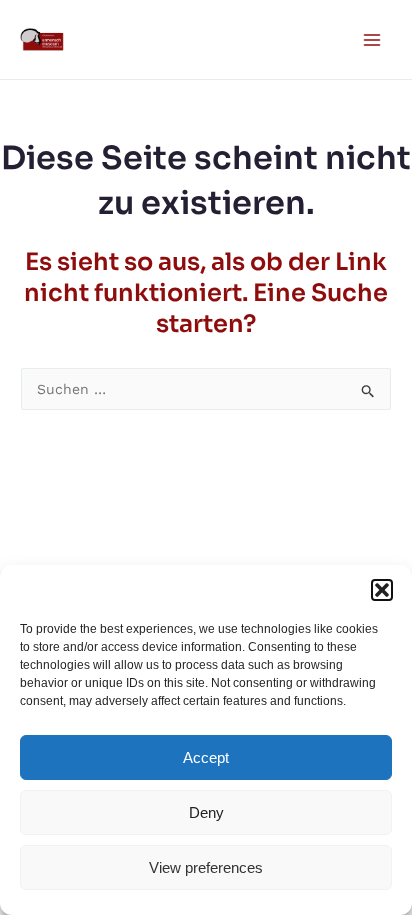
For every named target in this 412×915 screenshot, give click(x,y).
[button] (382, 590)
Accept (206, 757)
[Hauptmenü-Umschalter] (371, 39)
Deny (206, 812)
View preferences (206, 867)
